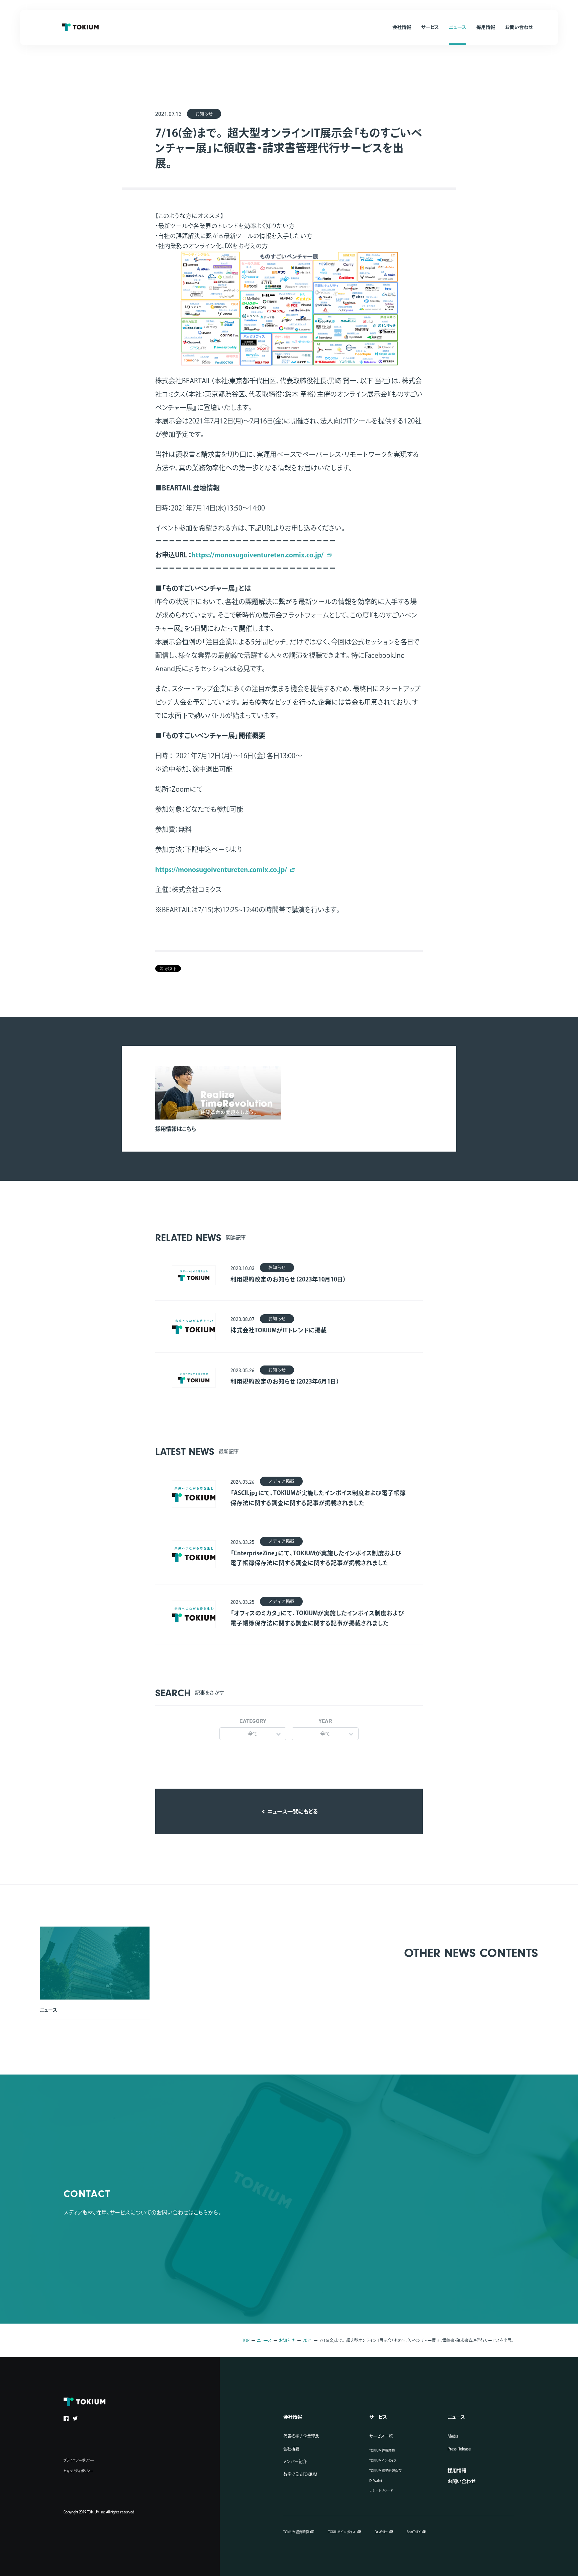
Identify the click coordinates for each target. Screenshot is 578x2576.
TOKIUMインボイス (383, 2461)
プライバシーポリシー (79, 2460)
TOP (246, 2340)
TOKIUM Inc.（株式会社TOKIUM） (80, 27)
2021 (307, 2340)
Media (453, 2436)
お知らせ (287, 2340)
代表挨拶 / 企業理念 (301, 2436)
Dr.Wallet (376, 2481)
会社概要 (291, 2449)
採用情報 (457, 2471)
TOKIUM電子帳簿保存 (386, 2471)
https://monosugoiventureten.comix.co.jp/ (258, 555)
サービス (378, 2417)
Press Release (459, 2449)
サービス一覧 (381, 2436)
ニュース (264, 2340)
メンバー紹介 (295, 2462)
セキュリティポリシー (78, 2471)
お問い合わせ (461, 2481)
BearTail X (414, 2532)
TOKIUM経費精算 (382, 2450)
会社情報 (293, 2417)
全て (253, 1734)
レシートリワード (381, 2491)
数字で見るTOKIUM (300, 2474)
